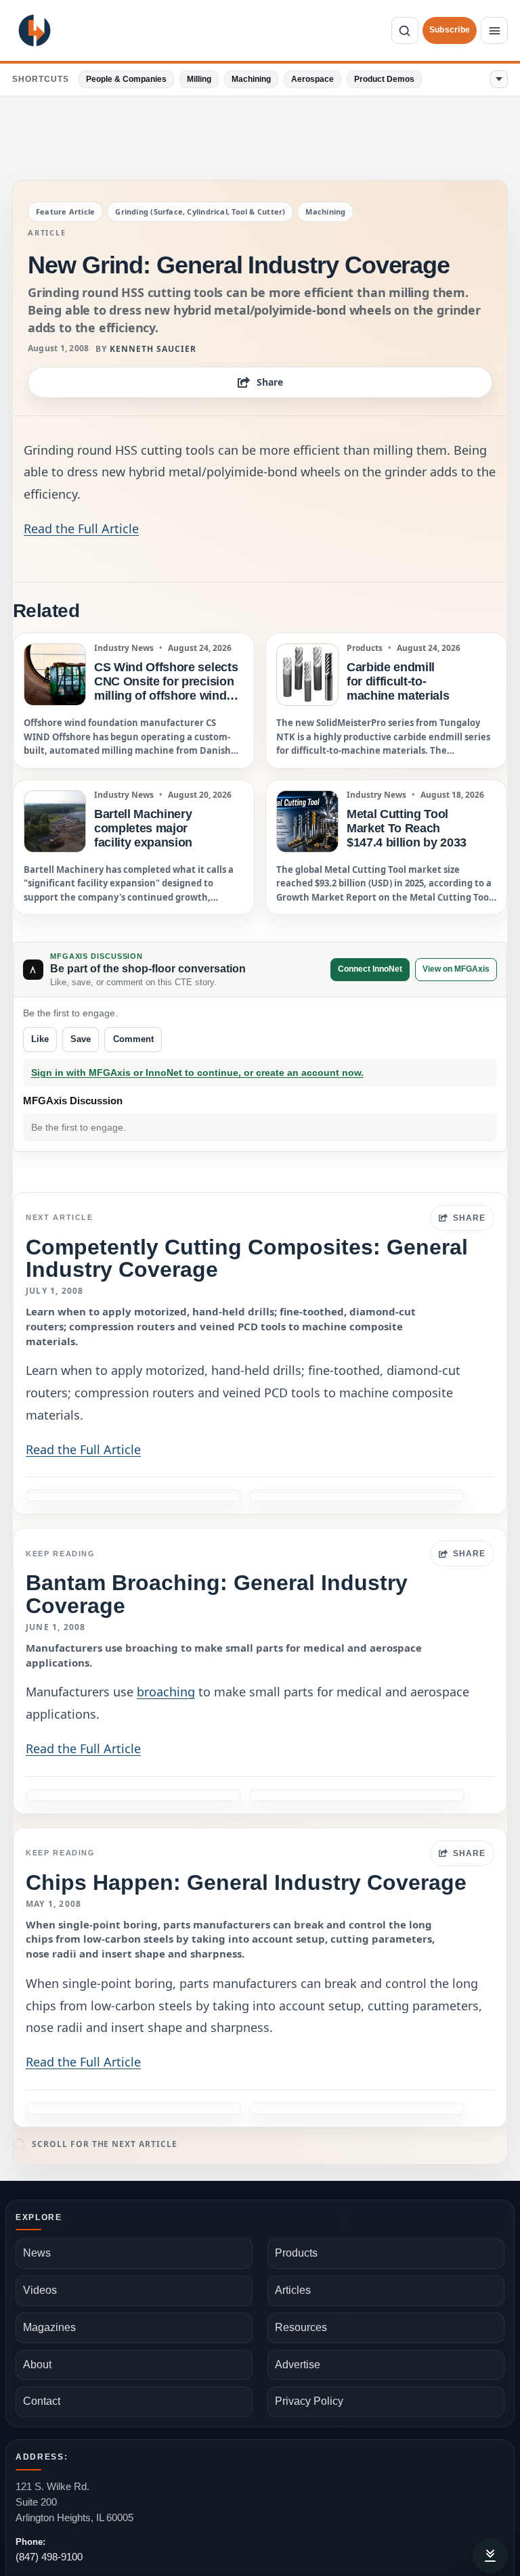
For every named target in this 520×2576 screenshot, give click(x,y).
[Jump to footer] (490, 2556)
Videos (40, 2290)
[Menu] (494, 30)
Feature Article (65, 211)
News (37, 2253)
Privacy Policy (309, 2401)
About (37, 2365)
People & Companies (126, 79)
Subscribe (450, 30)
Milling (199, 79)
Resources (301, 2327)
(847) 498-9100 (49, 2557)
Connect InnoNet (370, 969)
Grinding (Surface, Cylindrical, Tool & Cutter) (200, 211)
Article (47, 233)
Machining (251, 79)
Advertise (298, 2365)
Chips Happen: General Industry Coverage (246, 1882)
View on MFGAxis (456, 969)
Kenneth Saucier (153, 349)
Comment (133, 1039)
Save (81, 1039)
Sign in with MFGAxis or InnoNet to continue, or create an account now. (197, 1073)
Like (40, 1039)
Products (296, 2253)
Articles (293, 2290)
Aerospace (312, 79)
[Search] (405, 30)
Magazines (49, 2327)
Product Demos (384, 79)
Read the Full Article (81, 528)
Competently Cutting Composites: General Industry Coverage (247, 1258)
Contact (42, 2401)
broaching (166, 1692)
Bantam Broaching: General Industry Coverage (217, 1594)
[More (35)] (499, 79)
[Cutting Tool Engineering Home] (35, 30)
